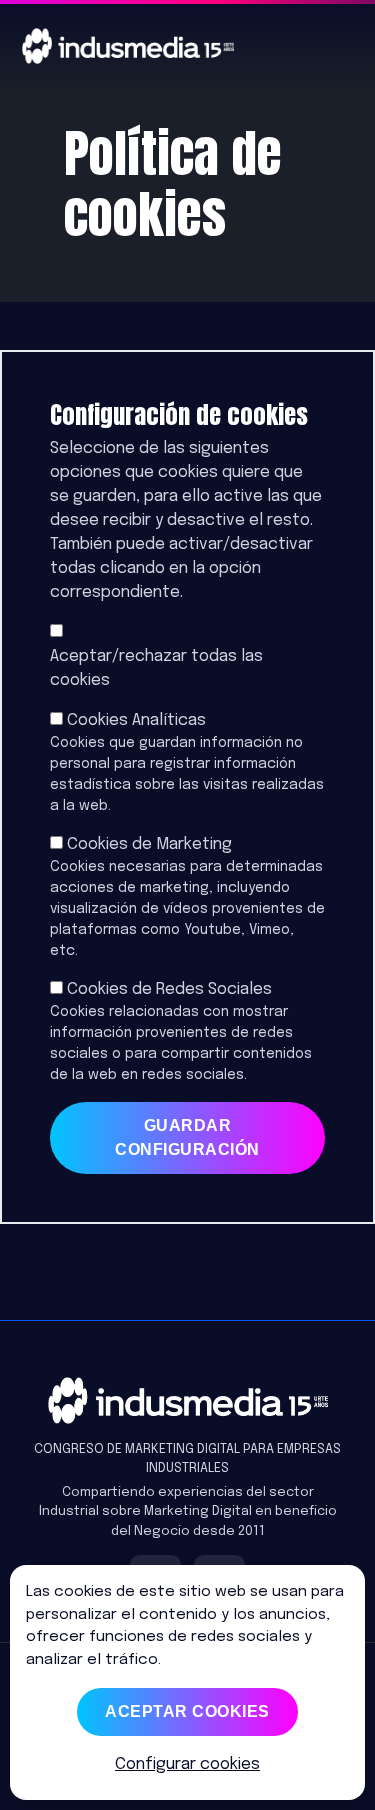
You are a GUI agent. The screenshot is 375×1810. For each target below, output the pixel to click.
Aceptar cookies (187, 1711)
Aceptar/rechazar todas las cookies (156, 668)
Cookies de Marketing (149, 844)
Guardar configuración (187, 1137)
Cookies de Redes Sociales (169, 989)
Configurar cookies (187, 1764)
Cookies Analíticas (136, 720)
